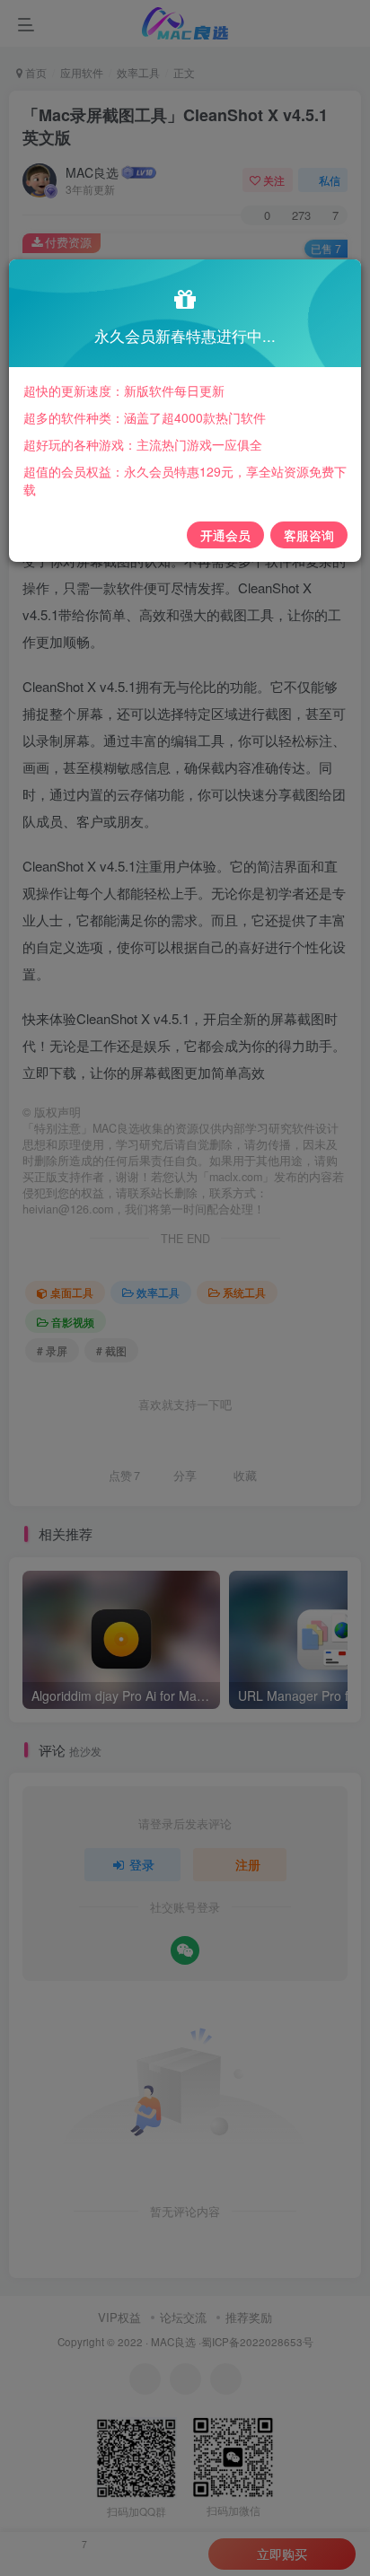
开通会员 (225, 535)
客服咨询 (309, 535)
